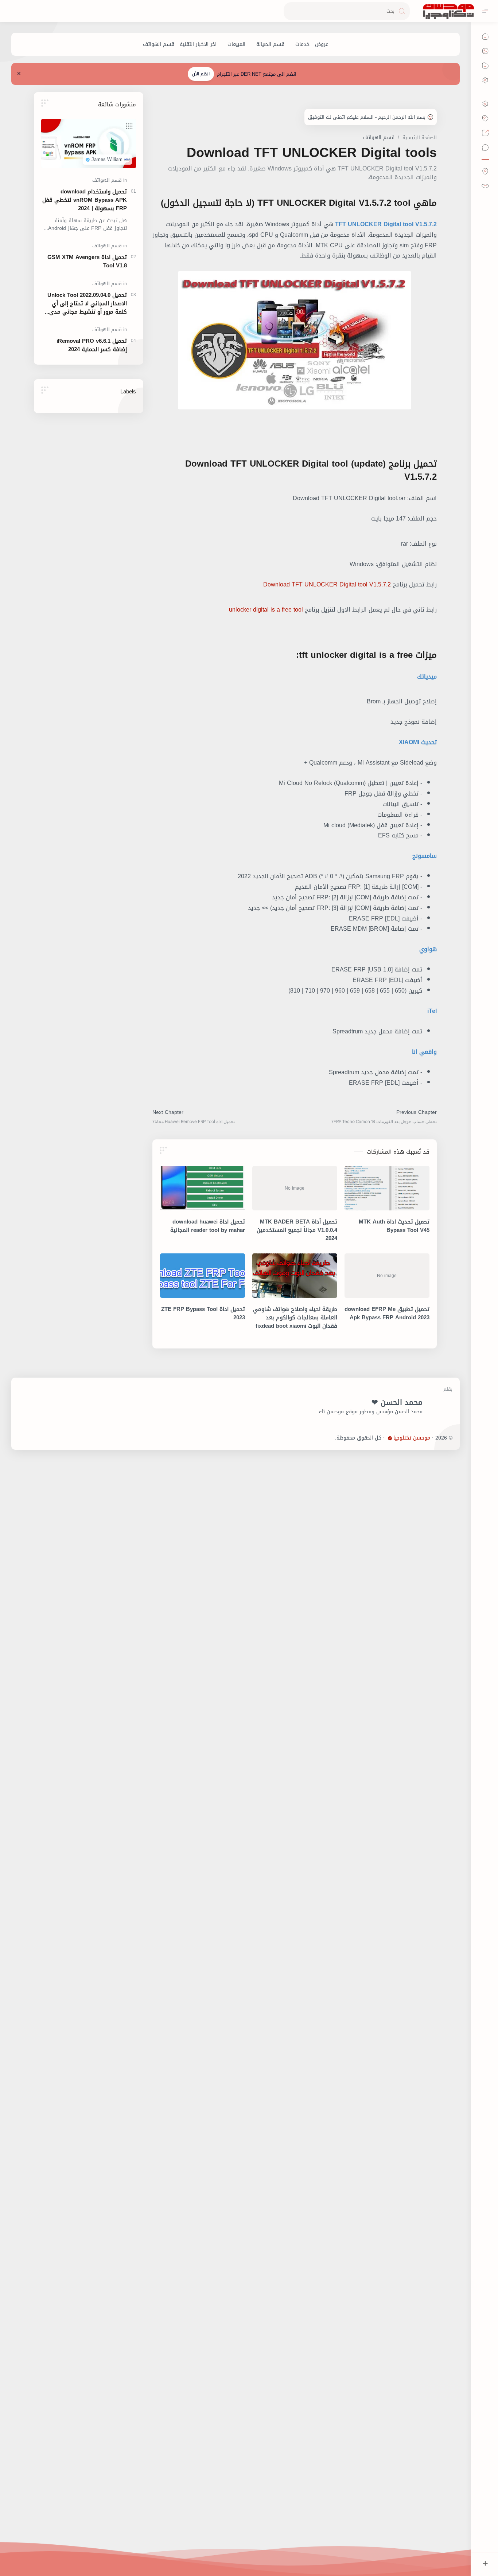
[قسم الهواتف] (159, 44)
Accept (433, 2547)
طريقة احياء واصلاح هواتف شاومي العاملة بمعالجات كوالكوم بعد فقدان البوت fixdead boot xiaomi (295, 1318)
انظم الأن (201, 74)
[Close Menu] (19, 74)
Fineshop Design (315, 1438)
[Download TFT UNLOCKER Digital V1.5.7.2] (295, 340)
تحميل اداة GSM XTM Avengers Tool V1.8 (87, 262)
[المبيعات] (236, 44)
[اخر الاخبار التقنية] (198, 44)
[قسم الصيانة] (270, 44)
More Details (365, 2547)
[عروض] (322, 44)
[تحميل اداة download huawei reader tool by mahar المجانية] (203, 1188)
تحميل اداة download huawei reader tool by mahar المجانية (208, 1226)
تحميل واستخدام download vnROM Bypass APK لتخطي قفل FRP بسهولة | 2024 (85, 200)
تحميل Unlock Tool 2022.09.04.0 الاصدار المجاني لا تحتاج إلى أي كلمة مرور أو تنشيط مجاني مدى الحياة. (87, 303)
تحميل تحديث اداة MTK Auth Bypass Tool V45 (394, 1226)
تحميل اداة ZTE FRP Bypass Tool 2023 (203, 1313)
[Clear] (290, 11)
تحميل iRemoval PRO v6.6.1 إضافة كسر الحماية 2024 (92, 345)
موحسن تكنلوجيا (412, 1438)
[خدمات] (302, 44)
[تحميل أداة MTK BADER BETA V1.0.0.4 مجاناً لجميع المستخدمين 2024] (295, 1188)
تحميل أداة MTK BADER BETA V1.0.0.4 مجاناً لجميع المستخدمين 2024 (297, 1230)
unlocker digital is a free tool (266, 610)
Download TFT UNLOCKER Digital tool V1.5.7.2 (327, 584)
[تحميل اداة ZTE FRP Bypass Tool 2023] (203, 1276)
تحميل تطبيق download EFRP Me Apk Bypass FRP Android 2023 (387, 1313)
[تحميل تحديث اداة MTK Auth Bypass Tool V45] (387, 1188)
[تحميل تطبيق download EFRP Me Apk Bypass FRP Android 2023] (387, 1276)
